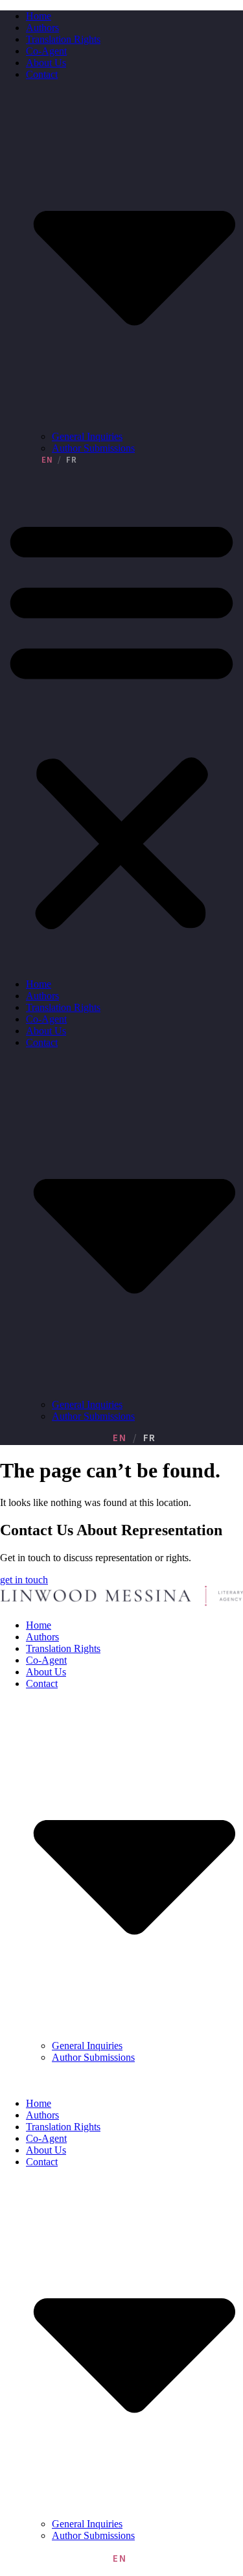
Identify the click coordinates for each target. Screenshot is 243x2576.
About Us (46, 63)
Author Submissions (93, 448)
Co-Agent (46, 51)
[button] (121, 722)
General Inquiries (87, 436)
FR (72, 460)
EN (47, 460)
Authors (42, 28)
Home (39, 16)
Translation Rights (63, 39)
